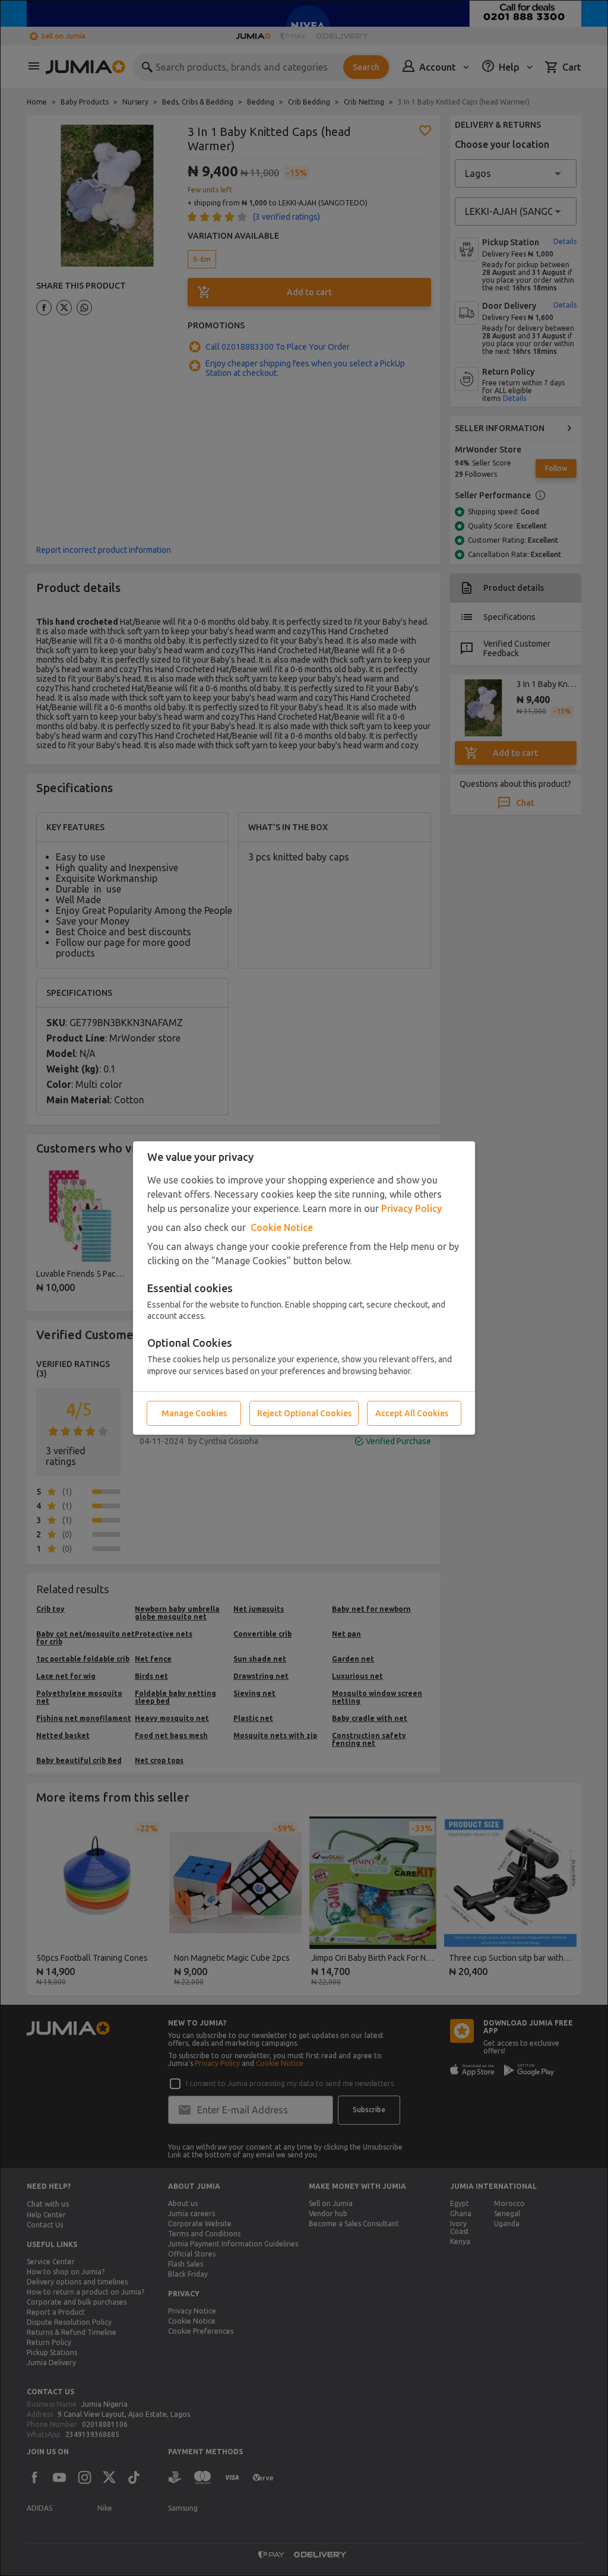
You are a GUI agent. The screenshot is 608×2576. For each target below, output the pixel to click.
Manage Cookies (194, 1413)
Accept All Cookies (412, 1413)
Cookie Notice (282, 1227)
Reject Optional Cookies (304, 1413)
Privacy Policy (411, 1208)
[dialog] (304, 1288)
